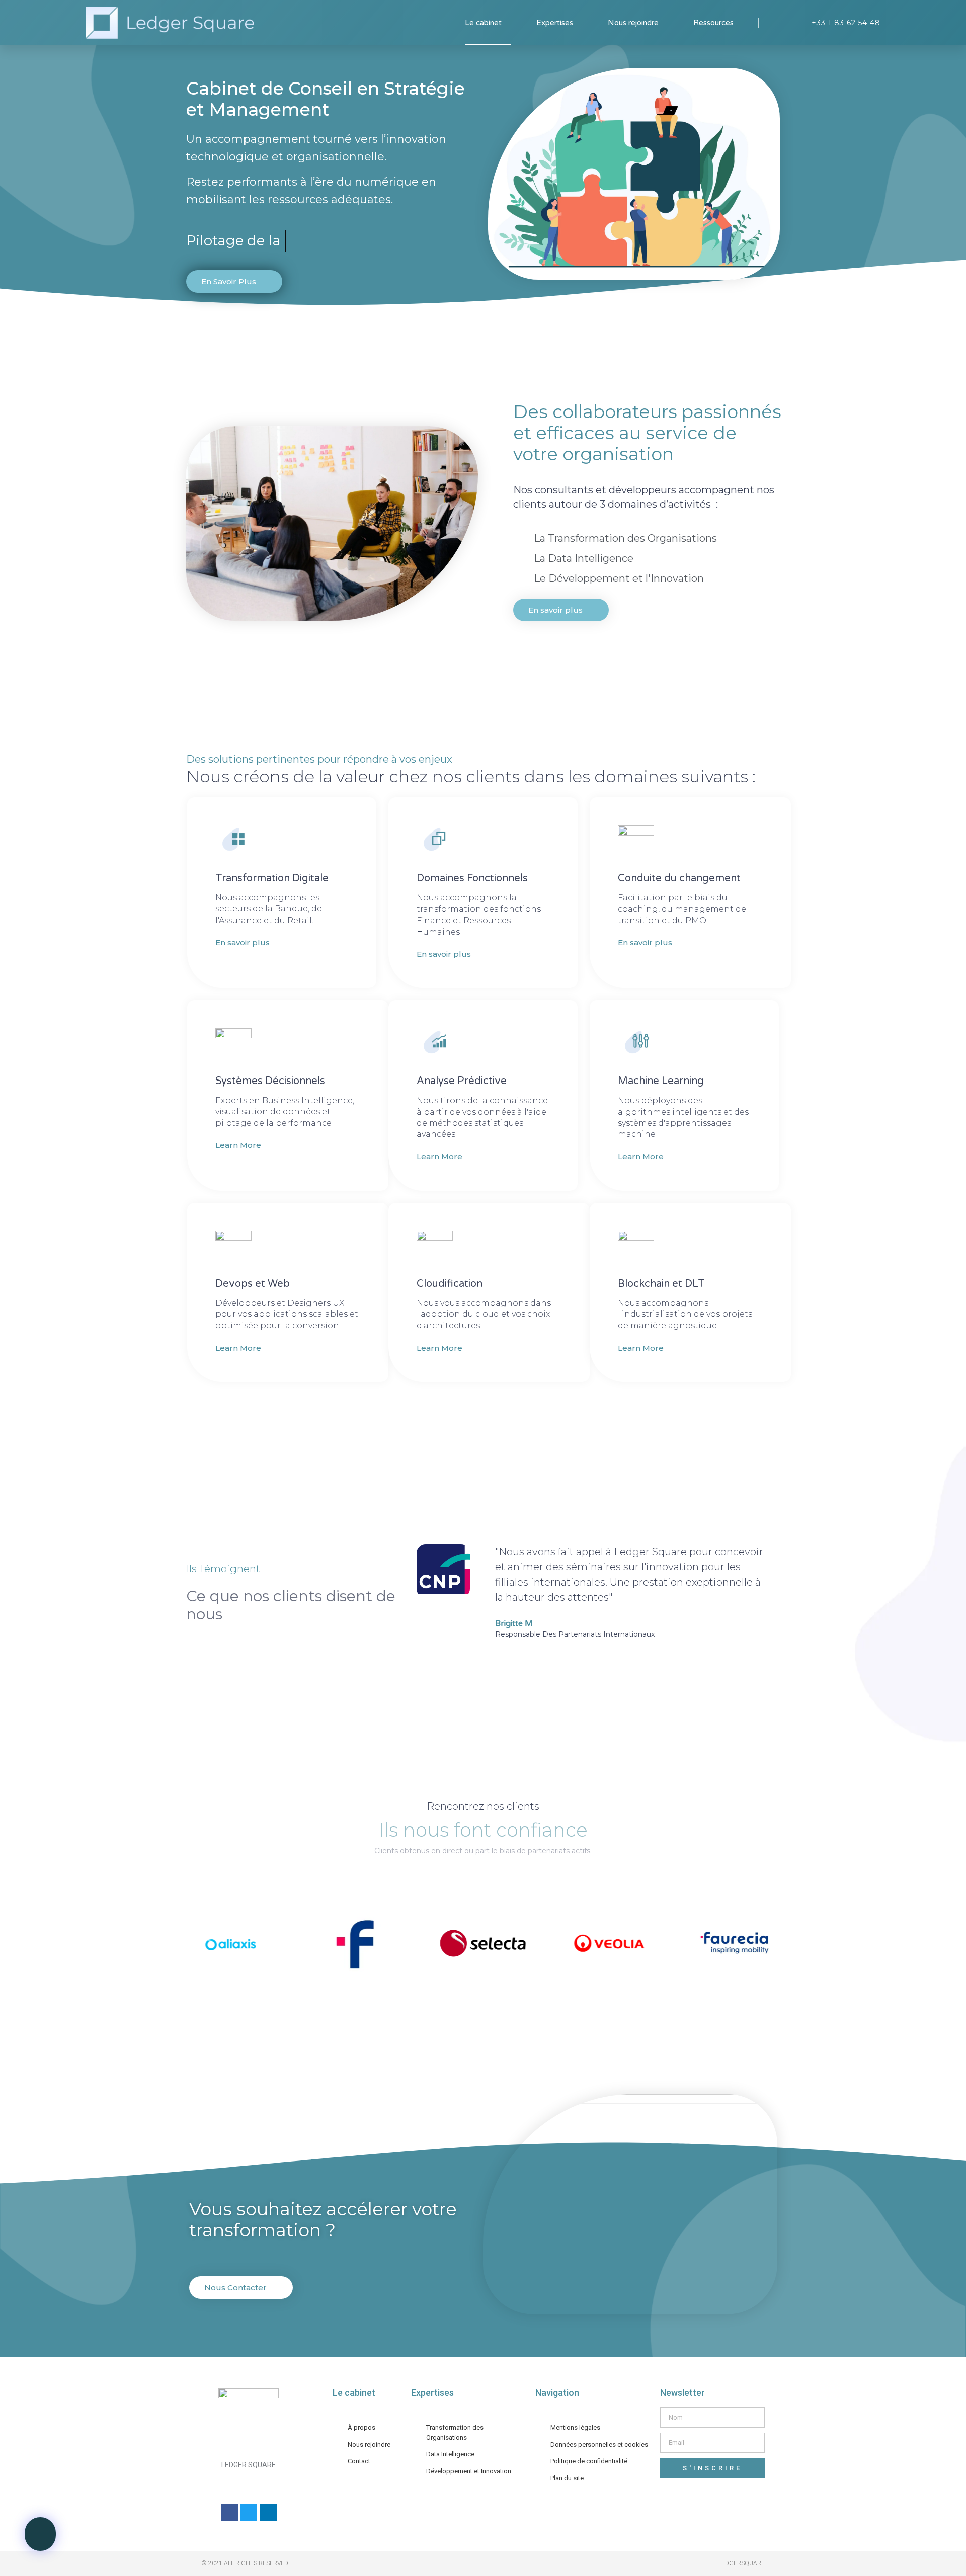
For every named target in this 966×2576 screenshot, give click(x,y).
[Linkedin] (268, 2513)
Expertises (555, 23)
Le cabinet (483, 23)
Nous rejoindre (633, 23)
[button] (40, 2534)
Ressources (713, 23)
